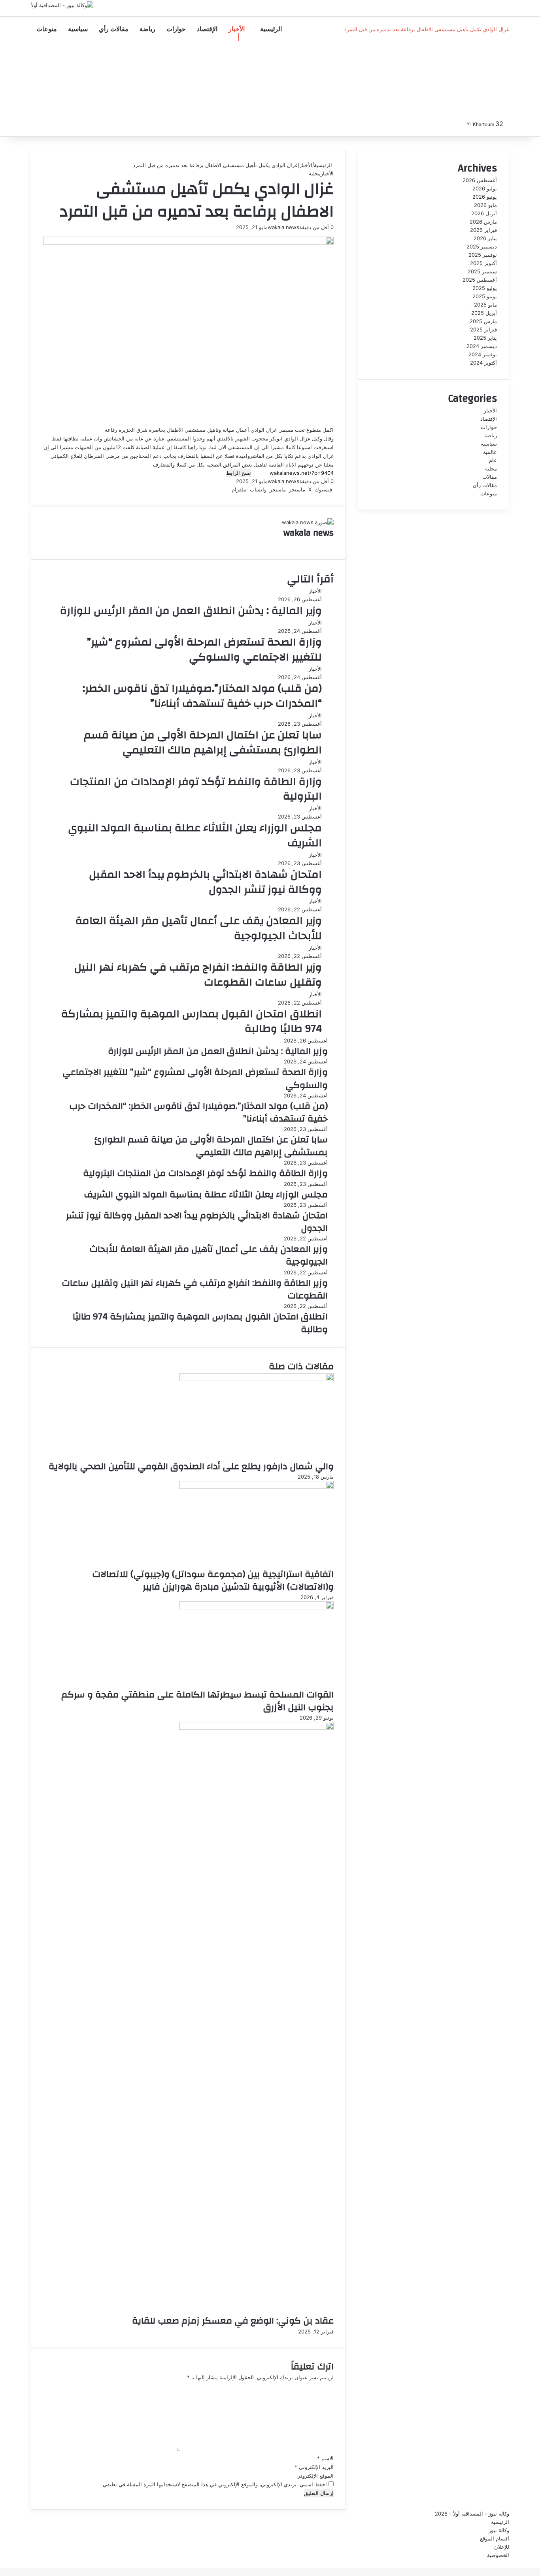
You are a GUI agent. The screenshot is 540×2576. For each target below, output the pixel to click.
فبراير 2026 (483, 230)
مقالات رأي (114, 29)
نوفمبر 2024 (483, 354)
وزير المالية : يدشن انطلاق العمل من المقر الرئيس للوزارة (191, 611)
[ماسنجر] (505, 53)
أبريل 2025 (484, 313)
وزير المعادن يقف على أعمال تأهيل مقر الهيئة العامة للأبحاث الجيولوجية (199, 928)
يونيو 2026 (485, 197)
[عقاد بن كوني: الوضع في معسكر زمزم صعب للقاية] (257, 1728)
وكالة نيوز (499, 2530)
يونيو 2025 (485, 296)
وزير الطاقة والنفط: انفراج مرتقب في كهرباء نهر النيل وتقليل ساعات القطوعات (198, 975)
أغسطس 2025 (480, 280)
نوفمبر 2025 (483, 255)
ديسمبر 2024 (482, 346)
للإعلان (502, 2547)
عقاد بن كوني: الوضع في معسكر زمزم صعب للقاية (233, 2321)
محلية (315, 173)
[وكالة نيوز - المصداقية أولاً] (62, 5)
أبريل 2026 (484, 213)
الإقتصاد (207, 29)
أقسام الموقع (495, 2538)
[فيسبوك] (508, 53)
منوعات (47, 29)
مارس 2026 (483, 222)
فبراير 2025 (483, 329)
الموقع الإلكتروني (315, 2476)
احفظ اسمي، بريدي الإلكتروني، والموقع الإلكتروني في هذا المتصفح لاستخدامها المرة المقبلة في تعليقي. (214, 2484)
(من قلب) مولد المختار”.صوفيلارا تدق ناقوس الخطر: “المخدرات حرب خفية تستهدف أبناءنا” (202, 696)
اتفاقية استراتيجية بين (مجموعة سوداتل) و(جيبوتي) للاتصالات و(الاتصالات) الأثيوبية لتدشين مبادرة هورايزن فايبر (213, 1581)
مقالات (490, 477)
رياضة (147, 29)
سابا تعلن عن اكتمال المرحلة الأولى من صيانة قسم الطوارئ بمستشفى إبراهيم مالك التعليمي (203, 743)
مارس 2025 (483, 321)
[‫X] (507, 53)
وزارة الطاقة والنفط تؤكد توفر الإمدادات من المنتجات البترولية (196, 789)
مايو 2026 (485, 205)
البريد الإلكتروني (314, 2467)
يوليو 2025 (485, 288)
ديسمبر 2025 (482, 246)
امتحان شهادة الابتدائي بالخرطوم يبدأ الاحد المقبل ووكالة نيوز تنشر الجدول (205, 882)
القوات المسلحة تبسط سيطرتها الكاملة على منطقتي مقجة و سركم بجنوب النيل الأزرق (197, 1701)
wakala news (283, 227)
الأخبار (237, 29)
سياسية (78, 29)
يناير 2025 (485, 338)
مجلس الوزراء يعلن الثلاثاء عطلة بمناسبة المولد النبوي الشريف (195, 835)
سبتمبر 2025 (482, 271)
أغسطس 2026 (480, 180)
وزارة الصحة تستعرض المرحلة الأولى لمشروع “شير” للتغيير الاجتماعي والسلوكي (204, 650)
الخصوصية (498, 2555)
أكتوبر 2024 (483, 363)
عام (493, 460)
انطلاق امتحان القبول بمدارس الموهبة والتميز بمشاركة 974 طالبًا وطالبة (192, 1022)
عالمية (490, 452)
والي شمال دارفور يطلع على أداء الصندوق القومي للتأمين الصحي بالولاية (191, 1466)
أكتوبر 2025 (483, 263)
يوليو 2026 (485, 188)
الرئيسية (271, 29)
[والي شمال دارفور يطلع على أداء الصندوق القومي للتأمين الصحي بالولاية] (257, 1379)
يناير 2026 (485, 238)
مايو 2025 (485, 305)
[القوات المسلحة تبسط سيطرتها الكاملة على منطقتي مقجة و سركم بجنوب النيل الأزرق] (257, 1607)
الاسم (325, 2458)
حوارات (176, 29)
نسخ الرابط (239, 473)
